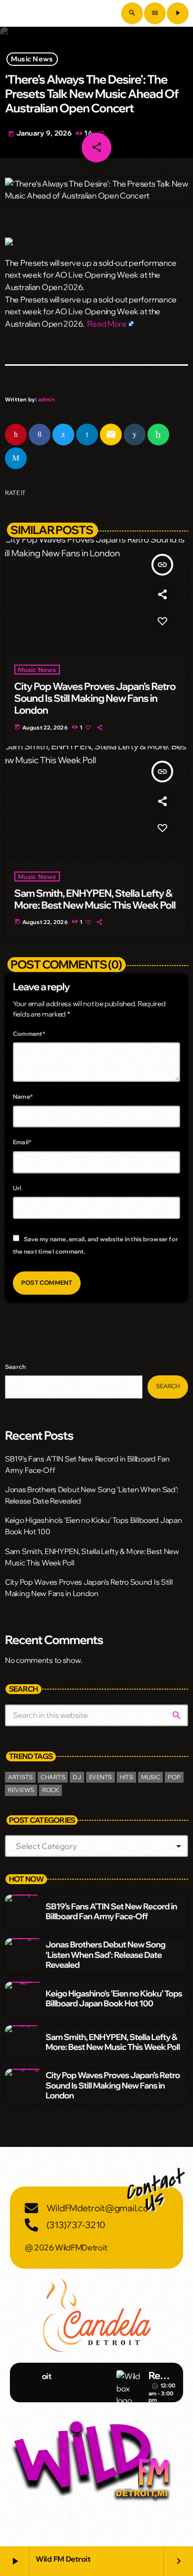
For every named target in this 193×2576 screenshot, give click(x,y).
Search (15, 1367)
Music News (32, 59)
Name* (23, 1096)
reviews (21, 1790)
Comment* (29, 1034)
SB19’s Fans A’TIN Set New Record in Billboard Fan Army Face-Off (111, 1912)
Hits (126, 1777)
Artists (20, 1777)
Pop (174, 1777)
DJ (77, 1777)
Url (17, 1188)
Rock (50, 1790)
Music (151, 1777)
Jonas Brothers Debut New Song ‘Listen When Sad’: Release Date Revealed (105, 1955)
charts (53, 1777)
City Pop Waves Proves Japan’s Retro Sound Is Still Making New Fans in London (95, 699)
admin (47, 399)
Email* (22, 1142)
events (100, 1777)
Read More (107, 324)
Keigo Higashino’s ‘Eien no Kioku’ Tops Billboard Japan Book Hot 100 (114, 1999)
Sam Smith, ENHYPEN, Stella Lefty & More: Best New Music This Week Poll (95, 899)
